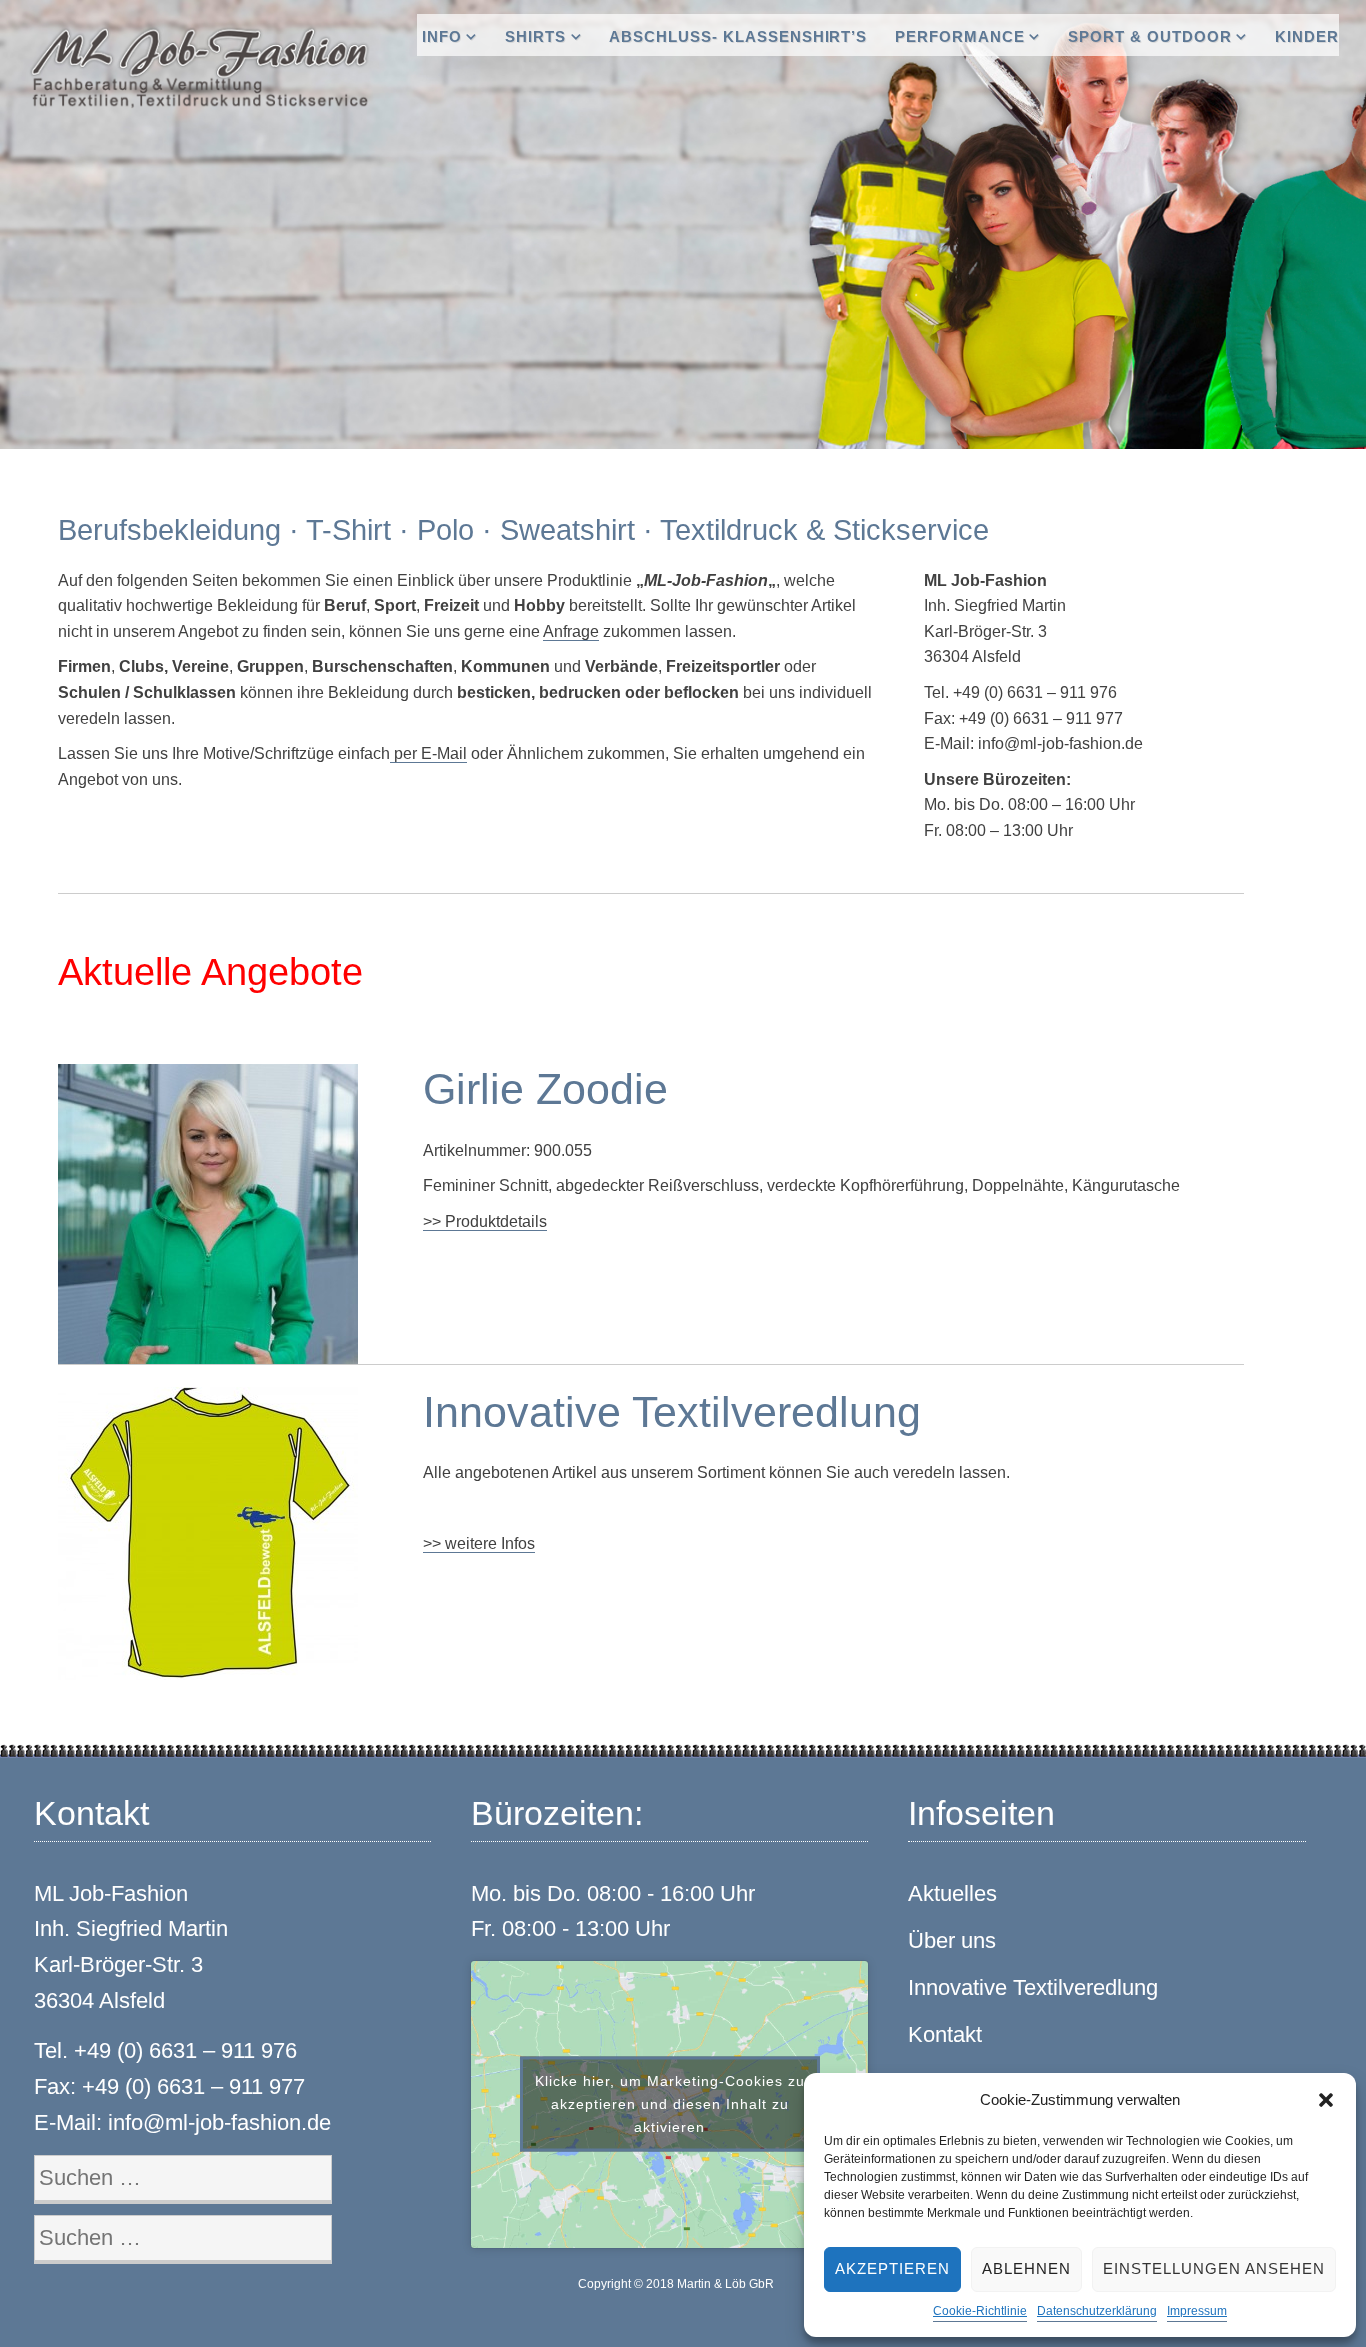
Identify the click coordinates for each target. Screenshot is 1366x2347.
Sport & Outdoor (1149, 36)
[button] (1326, 2100)
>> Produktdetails (485, 1221)
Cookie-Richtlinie (980, 2311)
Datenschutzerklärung (1097, 2311)
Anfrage (571, 631)
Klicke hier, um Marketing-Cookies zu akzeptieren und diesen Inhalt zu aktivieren (670, 2104)
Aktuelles (952, 1893)
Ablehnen (1026, 2268)
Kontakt (945, 2034)
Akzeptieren (892, 2268)
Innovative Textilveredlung (1033, 1987)
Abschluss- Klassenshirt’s (738, 36)
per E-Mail (428, 753)
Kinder (1307, 36)
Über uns (952, 1940)
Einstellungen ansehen (1214, 2268)
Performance (960, 36)
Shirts (535, 36)
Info (442, 36)
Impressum (1197, 2311)
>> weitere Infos (479, 1543)
